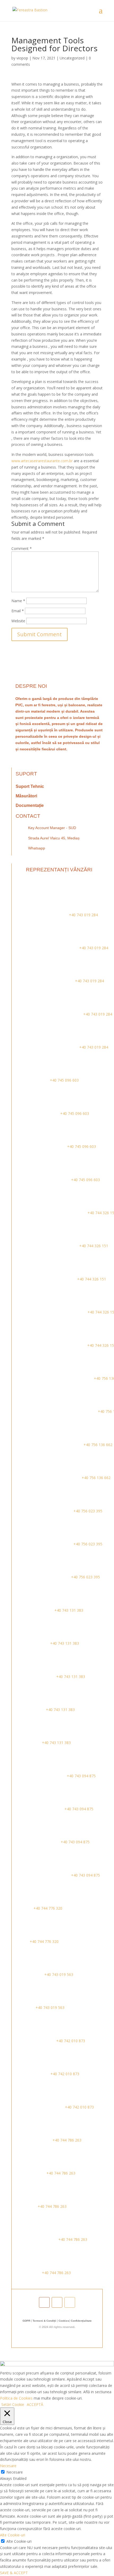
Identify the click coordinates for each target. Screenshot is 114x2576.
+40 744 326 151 (93, 1246)
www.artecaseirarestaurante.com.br (42, 461)
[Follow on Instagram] (57, 2302)
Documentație (30, 805)
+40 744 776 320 (47, 1908)
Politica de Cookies (16, 2398)
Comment (22, 548)
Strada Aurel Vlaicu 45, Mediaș (54, 838)
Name (18, 601)
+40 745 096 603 (64, 1080)
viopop (22, 58)
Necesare (15, 2472)
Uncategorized (72, 58)
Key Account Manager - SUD (52, 828)
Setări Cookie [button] (13, 2404)
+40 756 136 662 (97, 1445)
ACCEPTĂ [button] (35, 2404)
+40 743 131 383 (68, 1610)
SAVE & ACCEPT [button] (14, 2573)
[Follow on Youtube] (70, 2302)
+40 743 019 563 (58, 1974)
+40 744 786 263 (66, 2140)
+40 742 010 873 (70, 2041)
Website (18, 621)
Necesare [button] (8, 2466)
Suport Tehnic (30, 786)
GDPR (26, 2321)
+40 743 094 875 (81, 1776)
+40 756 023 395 (87, 1511)
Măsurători (26, 796)
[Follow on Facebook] (44, 2302)
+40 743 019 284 (83, 915)
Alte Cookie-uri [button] (13, 2535)
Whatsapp (37, 848)
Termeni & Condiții (44, 2321)
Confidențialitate (81, 2321)
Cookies (64, 2321)
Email (18, 611)
